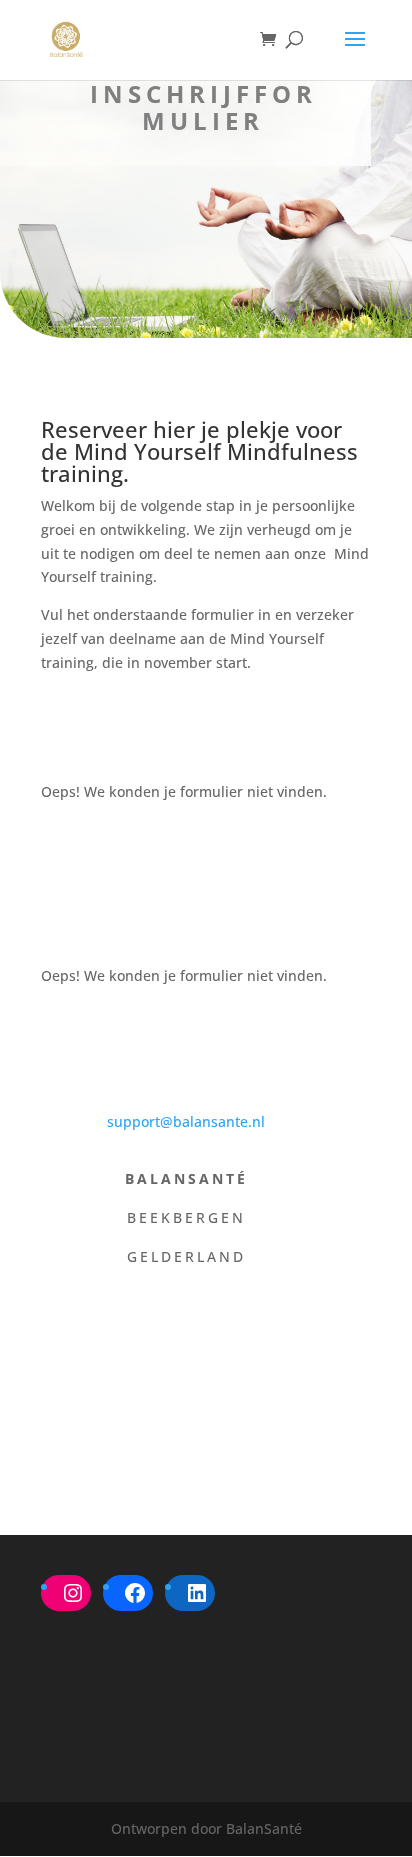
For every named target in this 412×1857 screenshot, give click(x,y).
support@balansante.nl (186, 1121)
